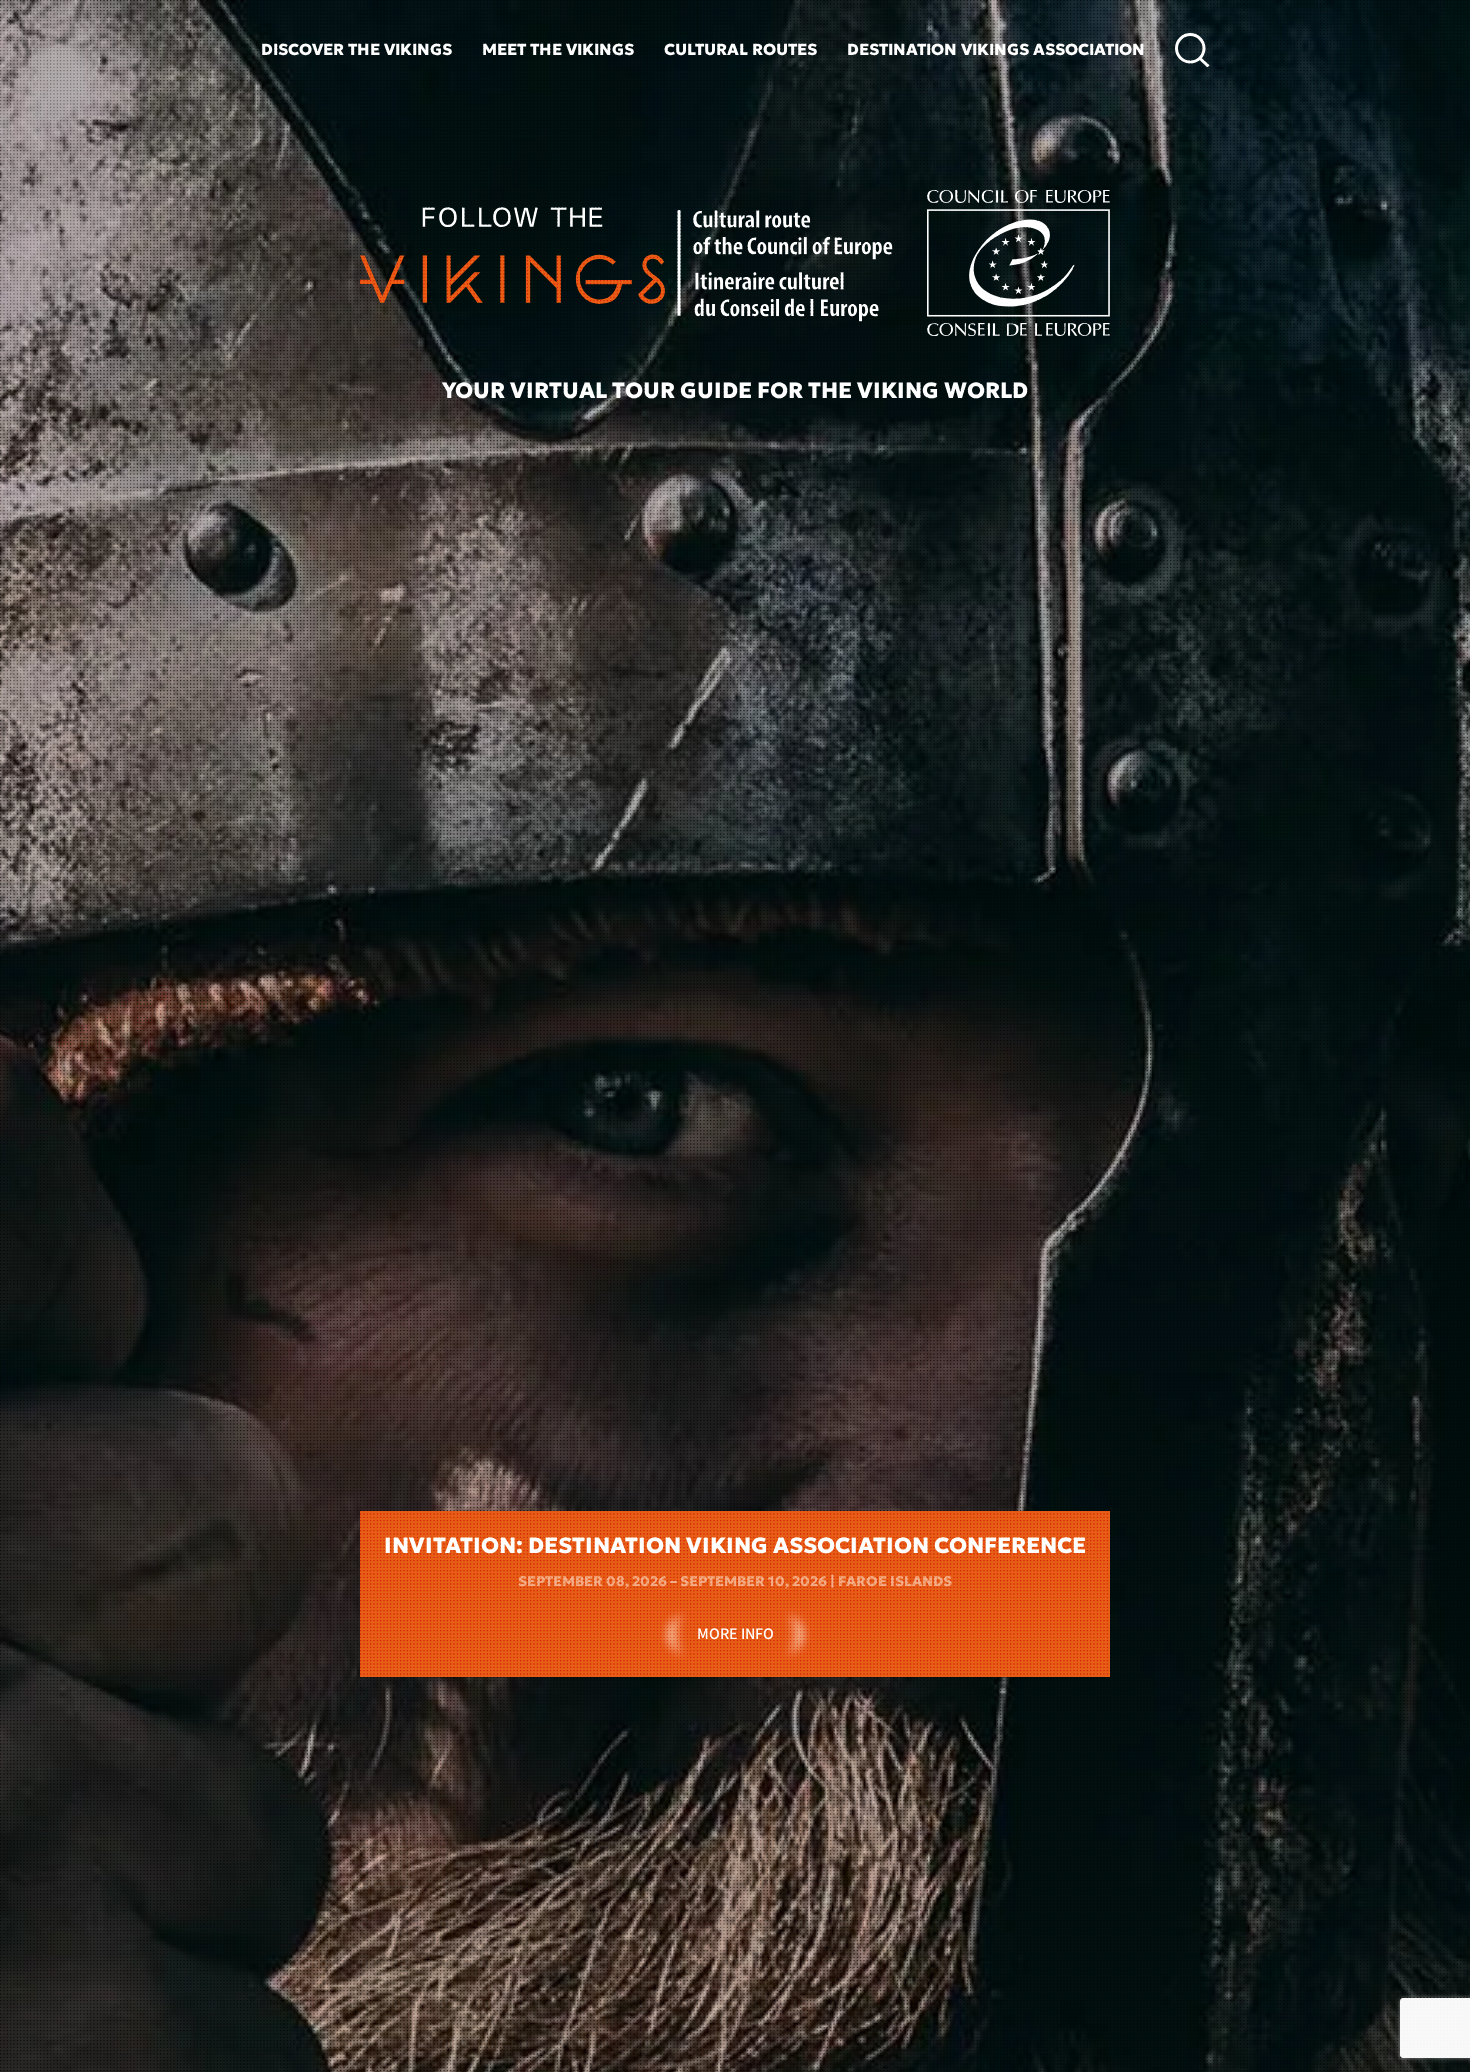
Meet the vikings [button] (558, 49)
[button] (1192, 50)
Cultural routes (740, 49)
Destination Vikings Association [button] (996, 49)
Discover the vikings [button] (356, 49)
